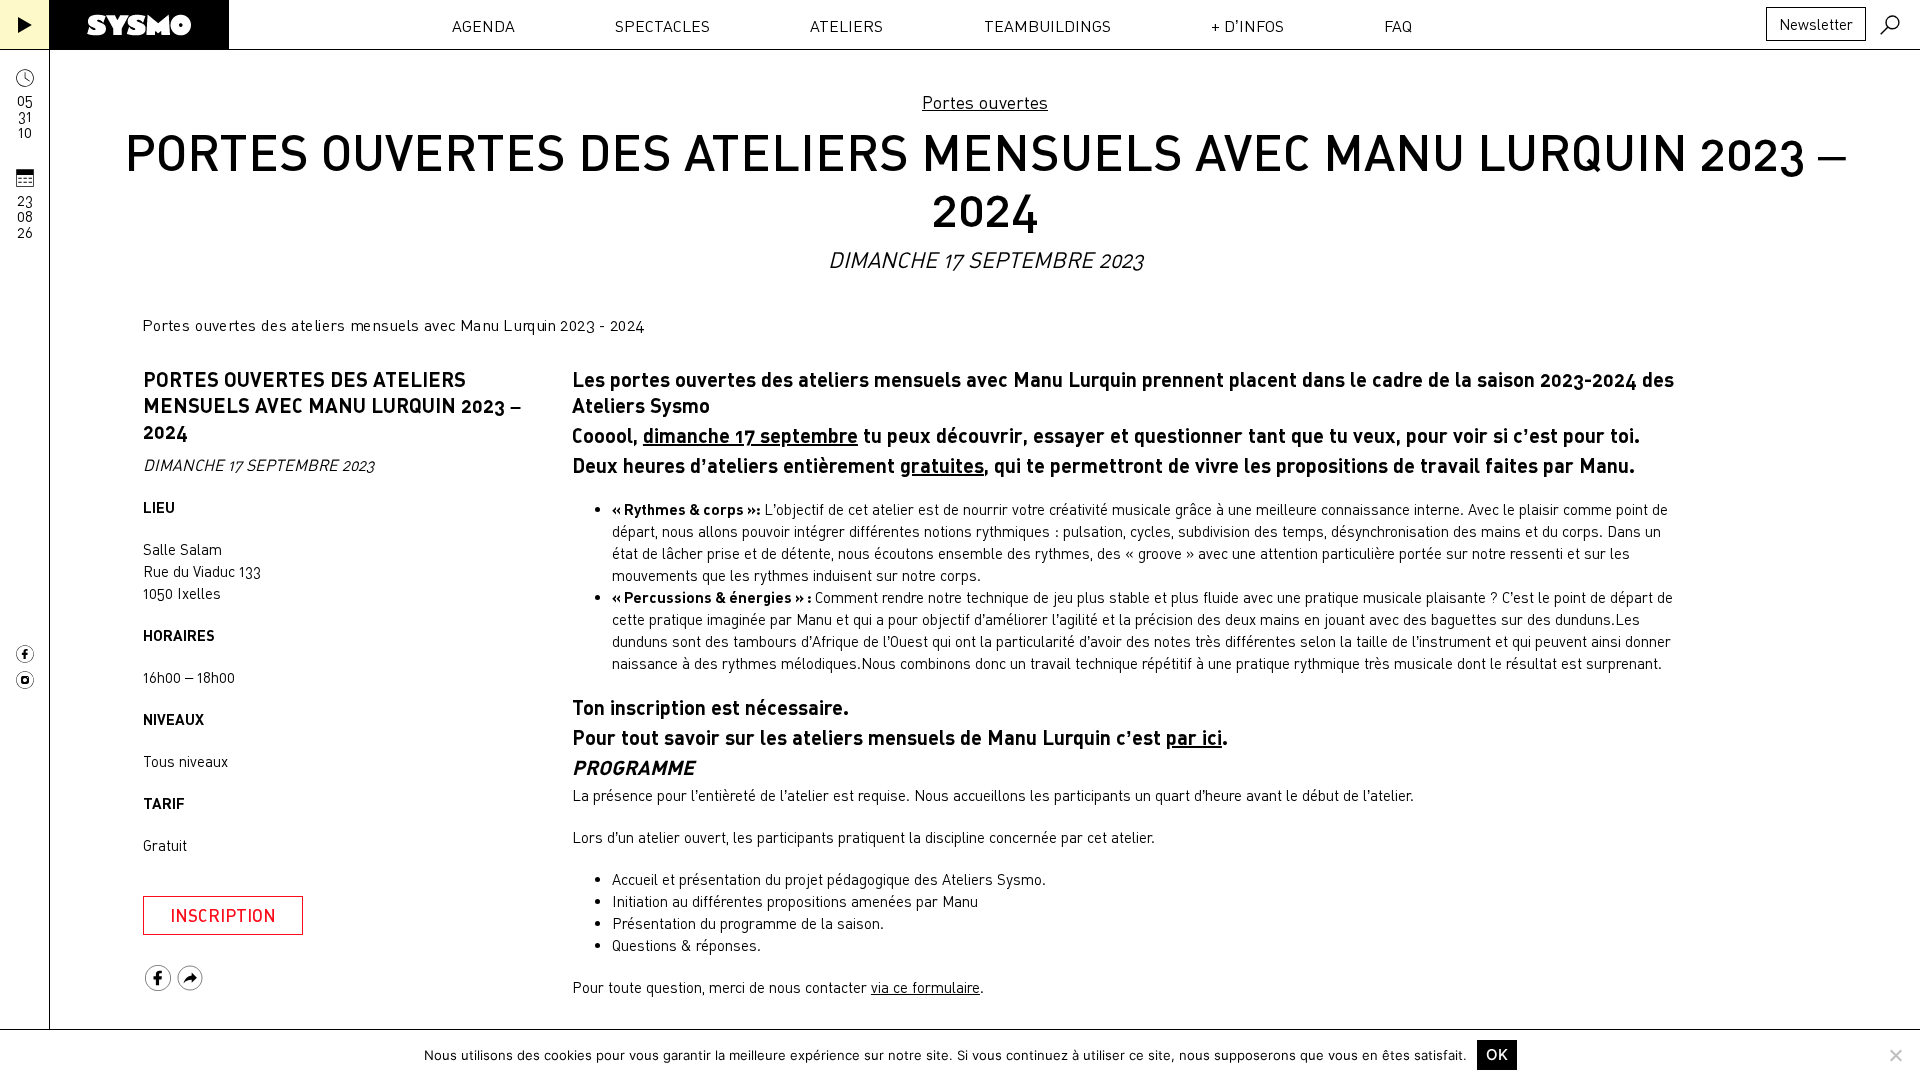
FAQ (1398, 26)
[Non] (1895, 1055)
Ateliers (846, 26)
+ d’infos (1247, 26)
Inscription (223, 915)
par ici (1194, 737)
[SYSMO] (139, 25)
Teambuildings (1047, 26)
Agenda (483, 26)
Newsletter (1816, 24)
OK (1497, 1054)
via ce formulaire (925, 987)
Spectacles (662, 26)
